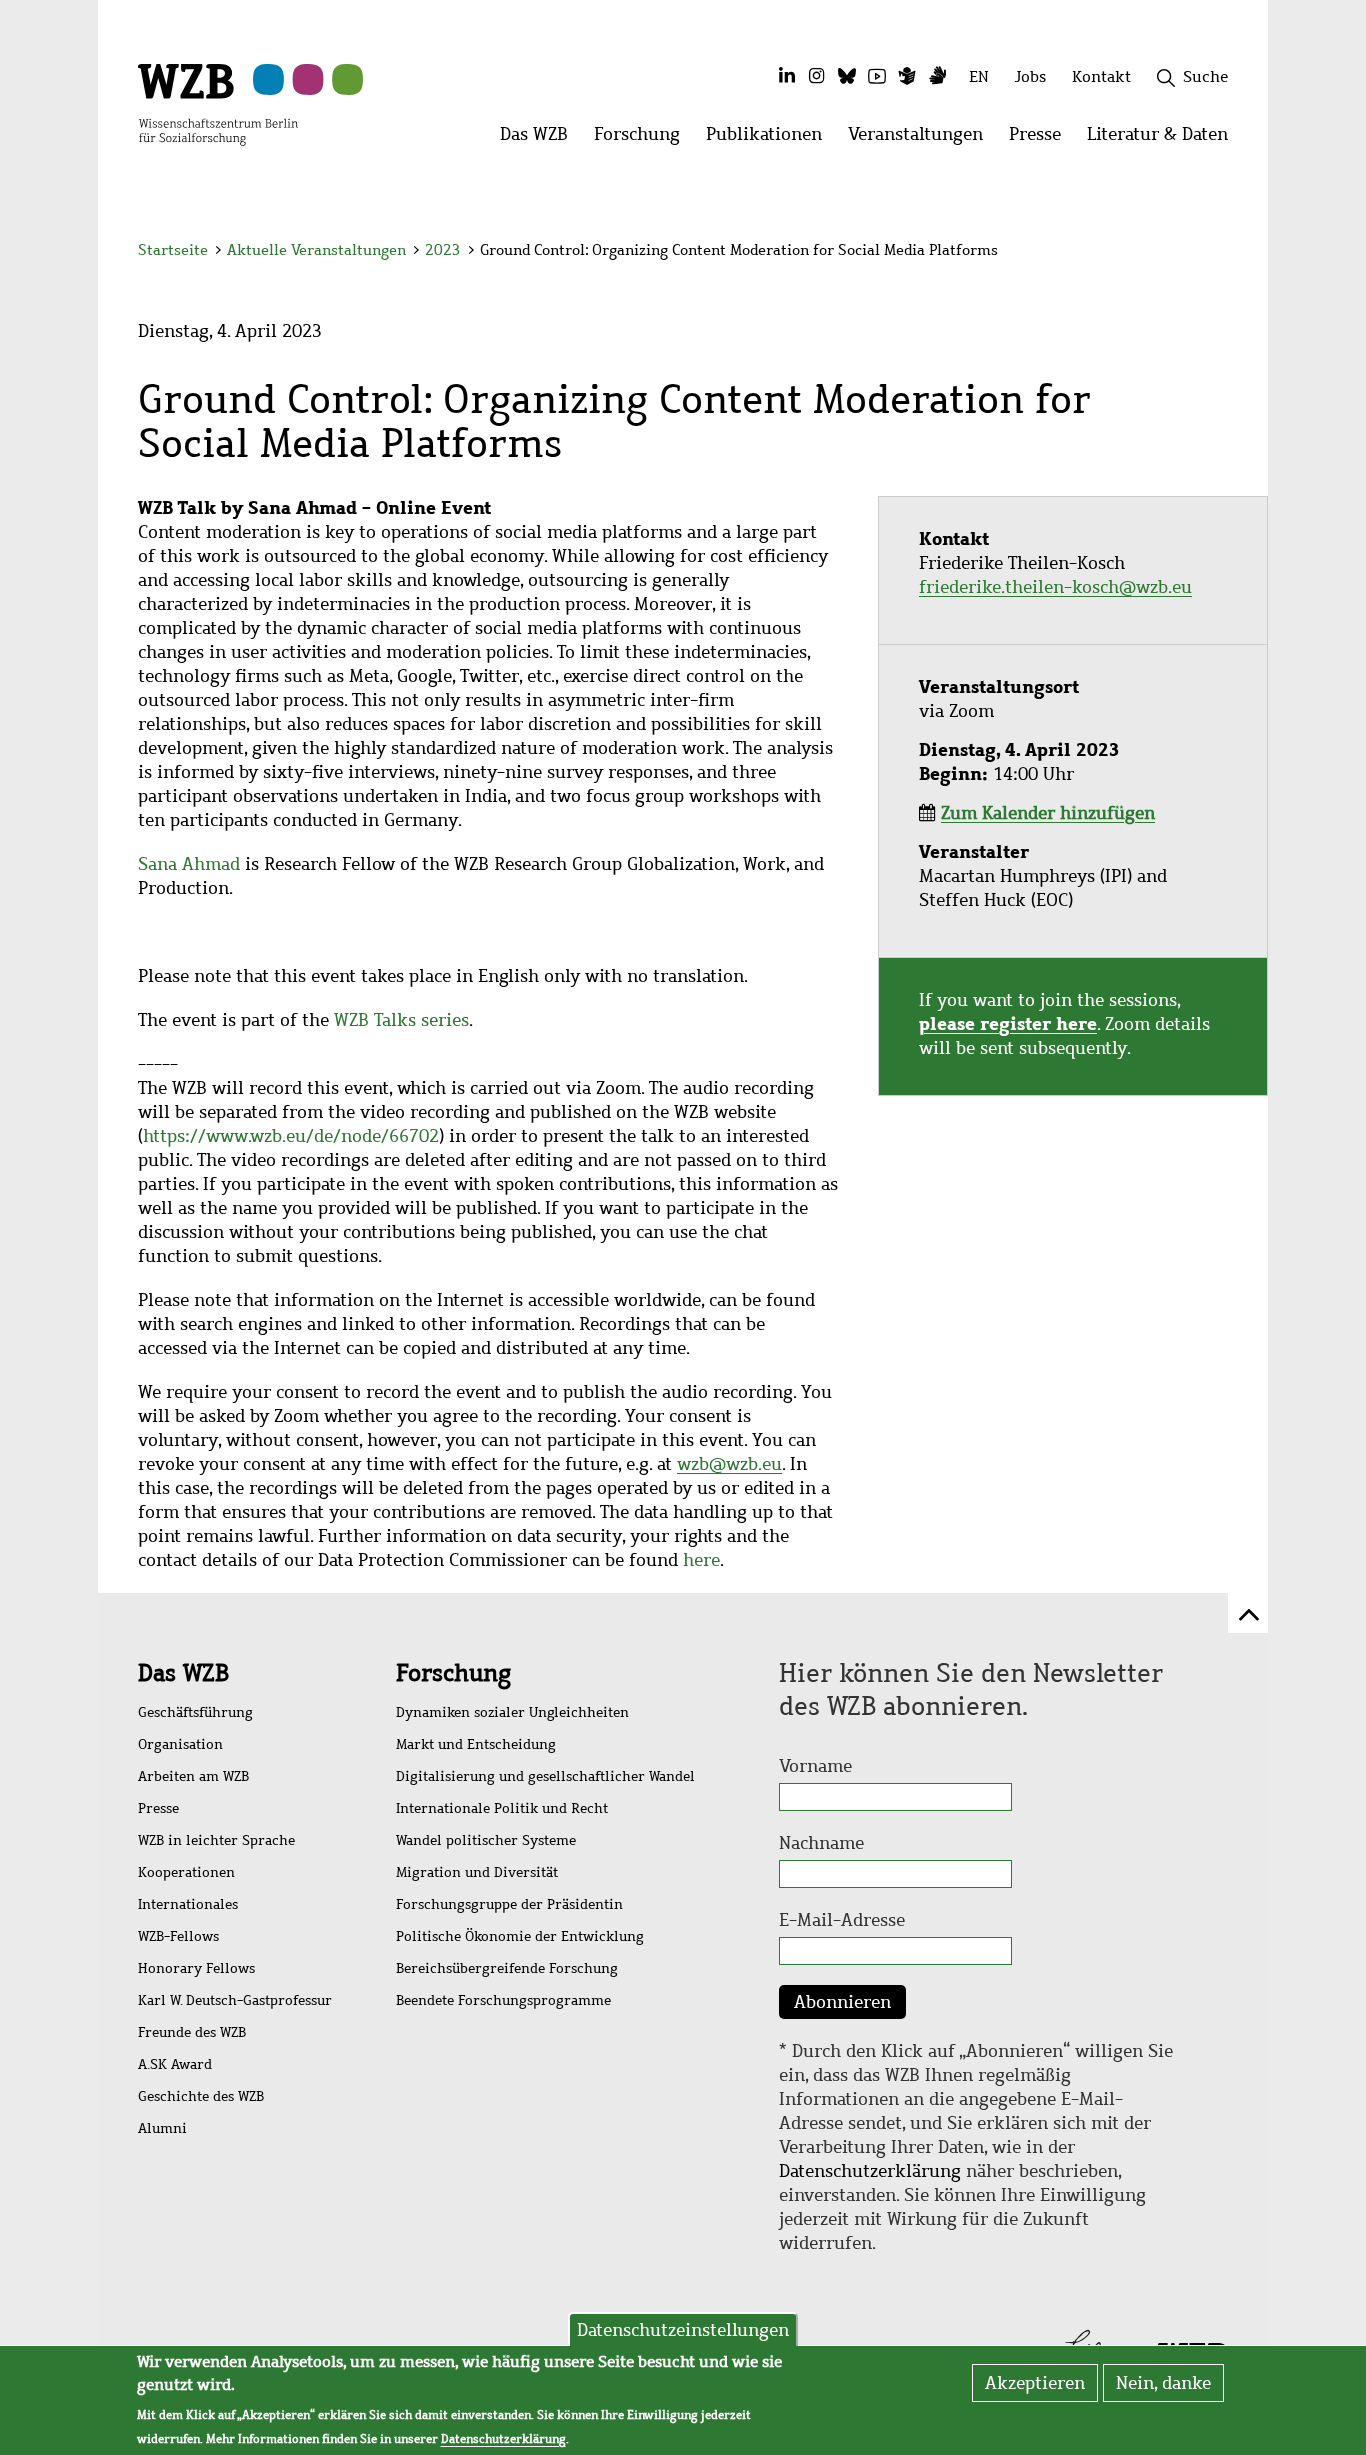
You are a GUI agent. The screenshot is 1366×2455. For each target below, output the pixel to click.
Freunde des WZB (192, 2032)
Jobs (1030, 76)
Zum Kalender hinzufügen (1048, 813)
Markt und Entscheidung (476, 1744)
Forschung (453, 1673)
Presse (158, 1808)
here (701, 1560)
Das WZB (183, 1673)
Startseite (173, 250)
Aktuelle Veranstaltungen (318, 250)
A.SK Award (175, 2064)
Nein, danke (1163, 2383)
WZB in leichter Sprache (216, 1840)
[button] (1231, 252)
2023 (443, 250)
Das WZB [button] (540, 139)
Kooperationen (186, 1872)
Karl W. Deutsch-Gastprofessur (235, 2000)
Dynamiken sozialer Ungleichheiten (512, 1712)
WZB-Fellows (178, 1936)
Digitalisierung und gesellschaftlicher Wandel (545, 1776)
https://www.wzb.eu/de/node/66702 (291, 1136)
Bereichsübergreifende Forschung (507, 1968)
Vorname (815, 1766)
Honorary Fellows (196, 1968)
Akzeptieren (1035, 2383)
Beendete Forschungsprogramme (503, 2000)
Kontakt (1101, 76)
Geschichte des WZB (201, 2096)
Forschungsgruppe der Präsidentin (509, 1904)
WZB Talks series (401, 1020)
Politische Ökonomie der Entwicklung (520, 1936)
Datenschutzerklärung (870, 2171)
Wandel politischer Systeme (486, 1840)
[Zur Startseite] (218, 103)
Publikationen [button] (770, 139)
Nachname (821, 1843)
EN (979, 76)
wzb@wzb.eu (729, 1464)
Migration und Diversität (477, 1872)
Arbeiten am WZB (193, 1776)
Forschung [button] (643, 139)
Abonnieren (842, 2002)
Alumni (162, 2128)
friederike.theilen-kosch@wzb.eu (1055, 587)
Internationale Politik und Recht (502, 1808)
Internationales (188, 1904)
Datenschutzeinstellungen (683, 2330)
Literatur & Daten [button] (1164, 139)
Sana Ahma (184, 864)
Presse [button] (1041, 139)
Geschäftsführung (195, 1712)
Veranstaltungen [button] (922, 139)
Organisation (180, 1744)
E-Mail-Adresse (842, 1920)
